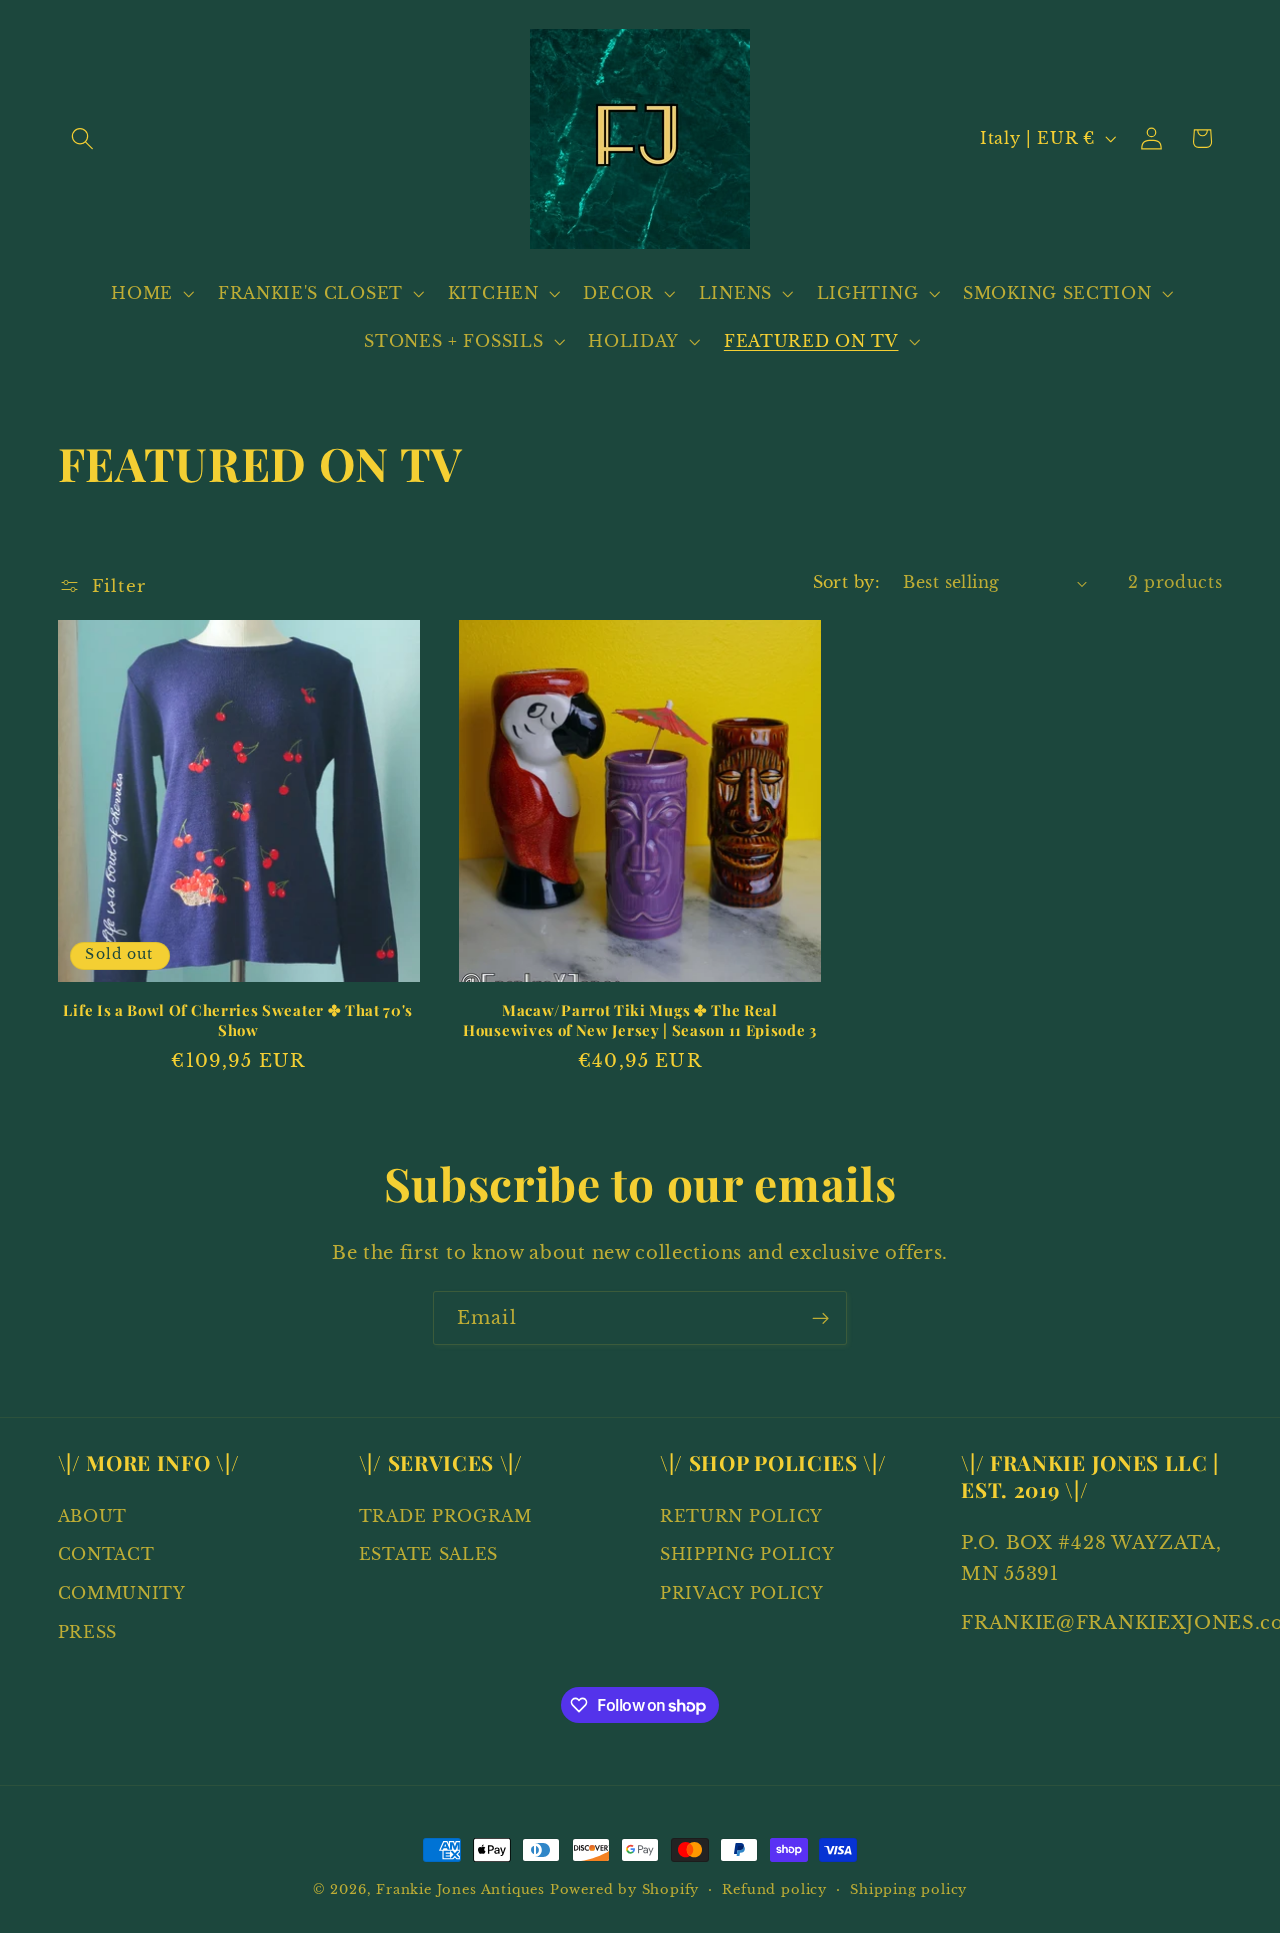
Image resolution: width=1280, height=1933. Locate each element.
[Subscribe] (820, 1318)
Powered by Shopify (625, 1889)
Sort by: (847, 582)
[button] (83, 138)
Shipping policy (908, 1889)
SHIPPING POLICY (747, 1555)
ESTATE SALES (428, 1555)
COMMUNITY (122, 1593)
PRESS (87, 1632)
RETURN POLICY (741, 1516)
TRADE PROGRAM (445, 1516)
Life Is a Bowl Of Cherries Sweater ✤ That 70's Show (238, 1020)
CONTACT (106, 1555)
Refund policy (774, 1889)
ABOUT (92, 1516)
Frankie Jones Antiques (460, 1889)
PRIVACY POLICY (742, 1593)
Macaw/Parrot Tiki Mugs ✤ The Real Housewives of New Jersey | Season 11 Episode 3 (640, 1020)
